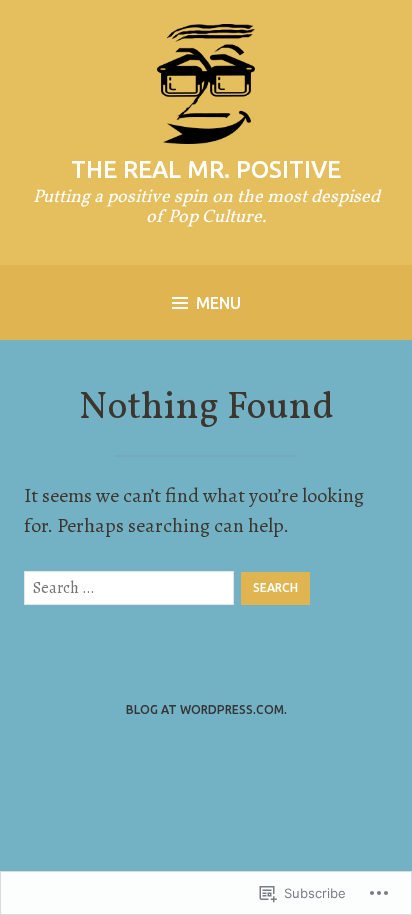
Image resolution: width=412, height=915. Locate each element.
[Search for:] (129, 588)
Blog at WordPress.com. (206, 709)
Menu (218, 303)
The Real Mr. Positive (206, 169)
